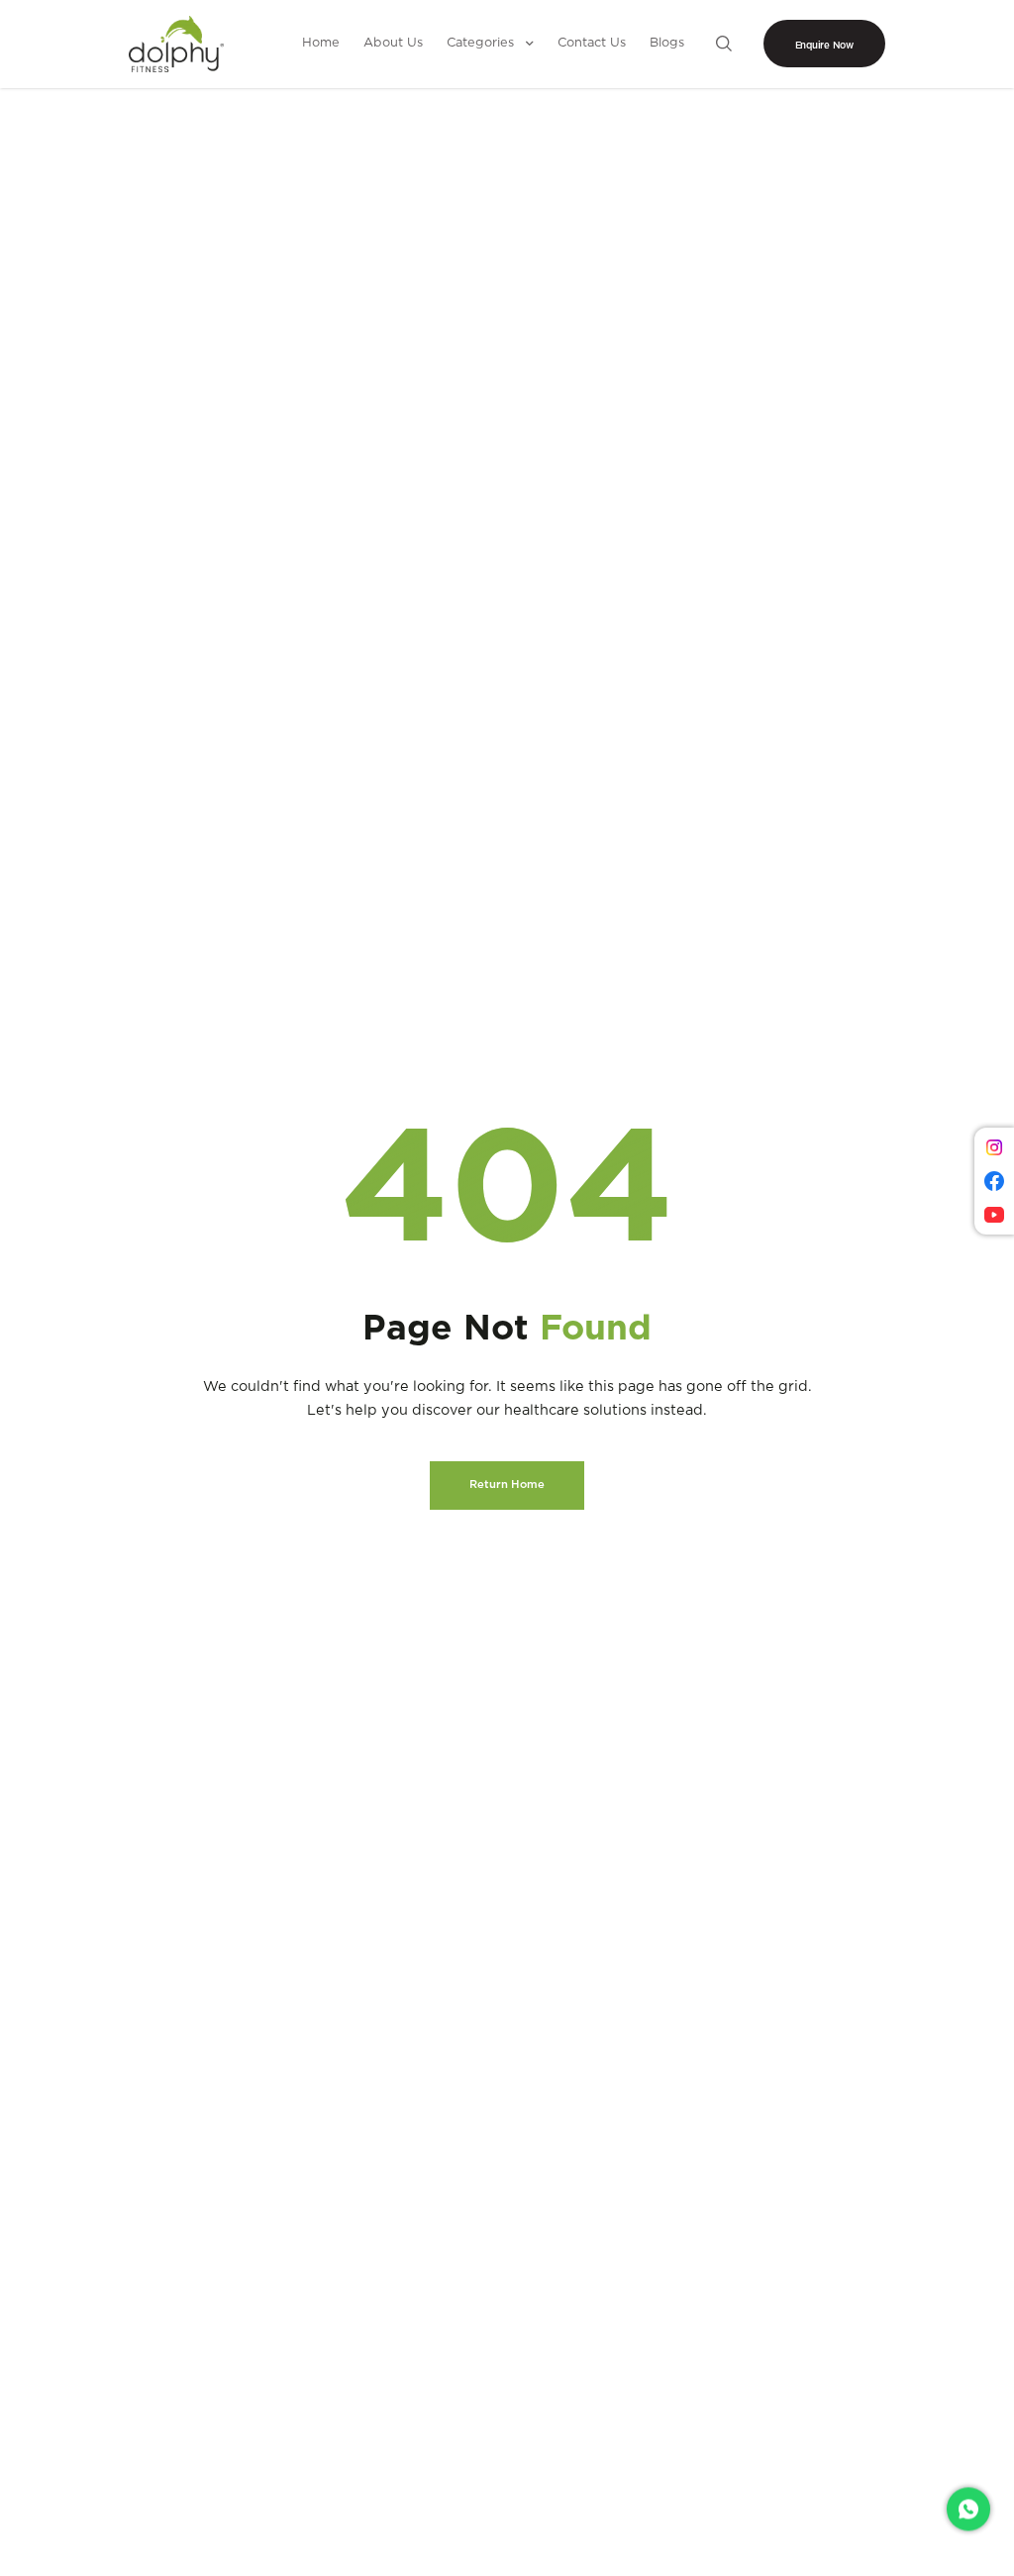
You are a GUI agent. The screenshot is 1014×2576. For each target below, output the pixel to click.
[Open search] (724, 44)
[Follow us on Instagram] (994, 1147)
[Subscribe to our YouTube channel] (994, 1215)
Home (321, 43)
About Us (393, 43)
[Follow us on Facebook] (994, 1181)
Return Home (507, 1485)
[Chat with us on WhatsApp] (968, 2504)
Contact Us (592, 43)
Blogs (667, 43)
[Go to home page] (176, 44)
